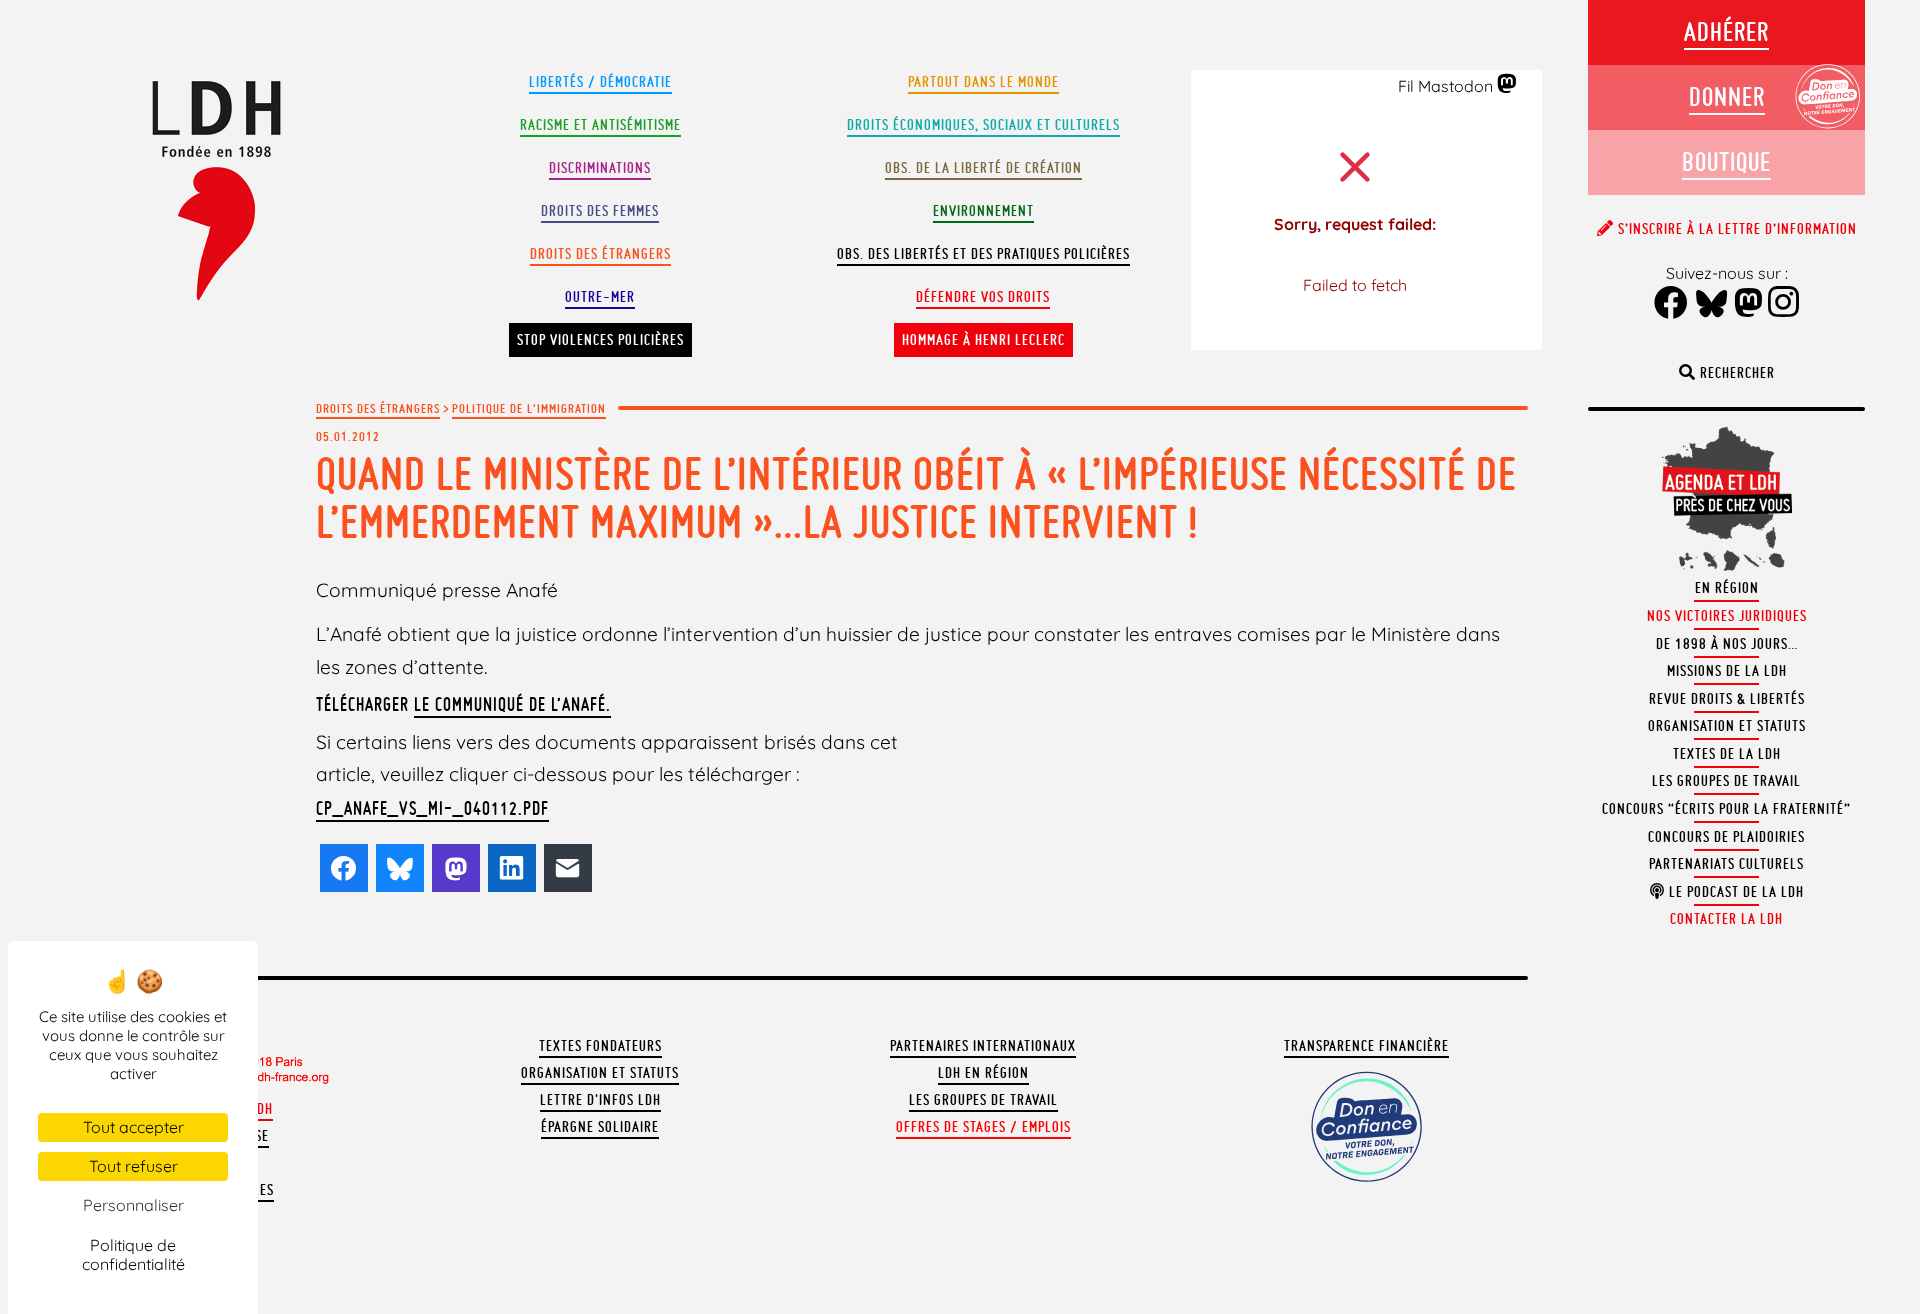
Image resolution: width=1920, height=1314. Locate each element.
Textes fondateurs (600, 1046)
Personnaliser (133, 1205)
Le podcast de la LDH (1734, 892)
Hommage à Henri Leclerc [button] (983, 340)
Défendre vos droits (983, 297)
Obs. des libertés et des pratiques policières (983, 254)
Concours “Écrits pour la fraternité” (1726, 809)
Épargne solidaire (600, 1127)
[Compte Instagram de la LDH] (1784, 304)
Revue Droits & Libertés (1727, 699)
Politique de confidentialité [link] (133, 1254)
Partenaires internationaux (983, 1046)
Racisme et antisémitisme (600, 125)
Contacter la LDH (1726, 919)
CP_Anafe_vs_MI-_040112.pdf (432, 808)
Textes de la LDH (1727, 754)
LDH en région (983, 1073)
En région (1727, 588)
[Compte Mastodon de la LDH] (1507, 85)
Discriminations (600, 168)
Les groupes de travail (983, 1100)
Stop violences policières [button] (600, 340)
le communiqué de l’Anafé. (512, 704)
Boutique (1726, 161)
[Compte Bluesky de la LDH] (1711, 305)
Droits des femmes (600, 211)
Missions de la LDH (1727, 671)
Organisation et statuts (600, 1073)
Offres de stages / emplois (983, 1127)
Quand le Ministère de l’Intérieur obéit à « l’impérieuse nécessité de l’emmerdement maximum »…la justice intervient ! (916, 497)
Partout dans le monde (983, 82)
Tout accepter (133, 1127)
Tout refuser (133, 1166)
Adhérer (1726, 31)
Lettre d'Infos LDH (600, 1100)
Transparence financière (1366, 1046)
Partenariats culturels (1726, 864)
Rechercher (1735, 373)
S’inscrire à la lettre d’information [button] (1735, 229)
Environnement (983, 211)
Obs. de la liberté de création (983, 168)
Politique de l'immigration (529, 408)
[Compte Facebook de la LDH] (1671, 304)
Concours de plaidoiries (1726, 837)
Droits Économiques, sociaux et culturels (983, 125)
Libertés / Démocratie (600, 82)
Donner (1727, 96)
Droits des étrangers (600, 254)
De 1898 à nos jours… (1727, 644)
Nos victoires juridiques (1727, 616)
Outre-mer (600, 297)
